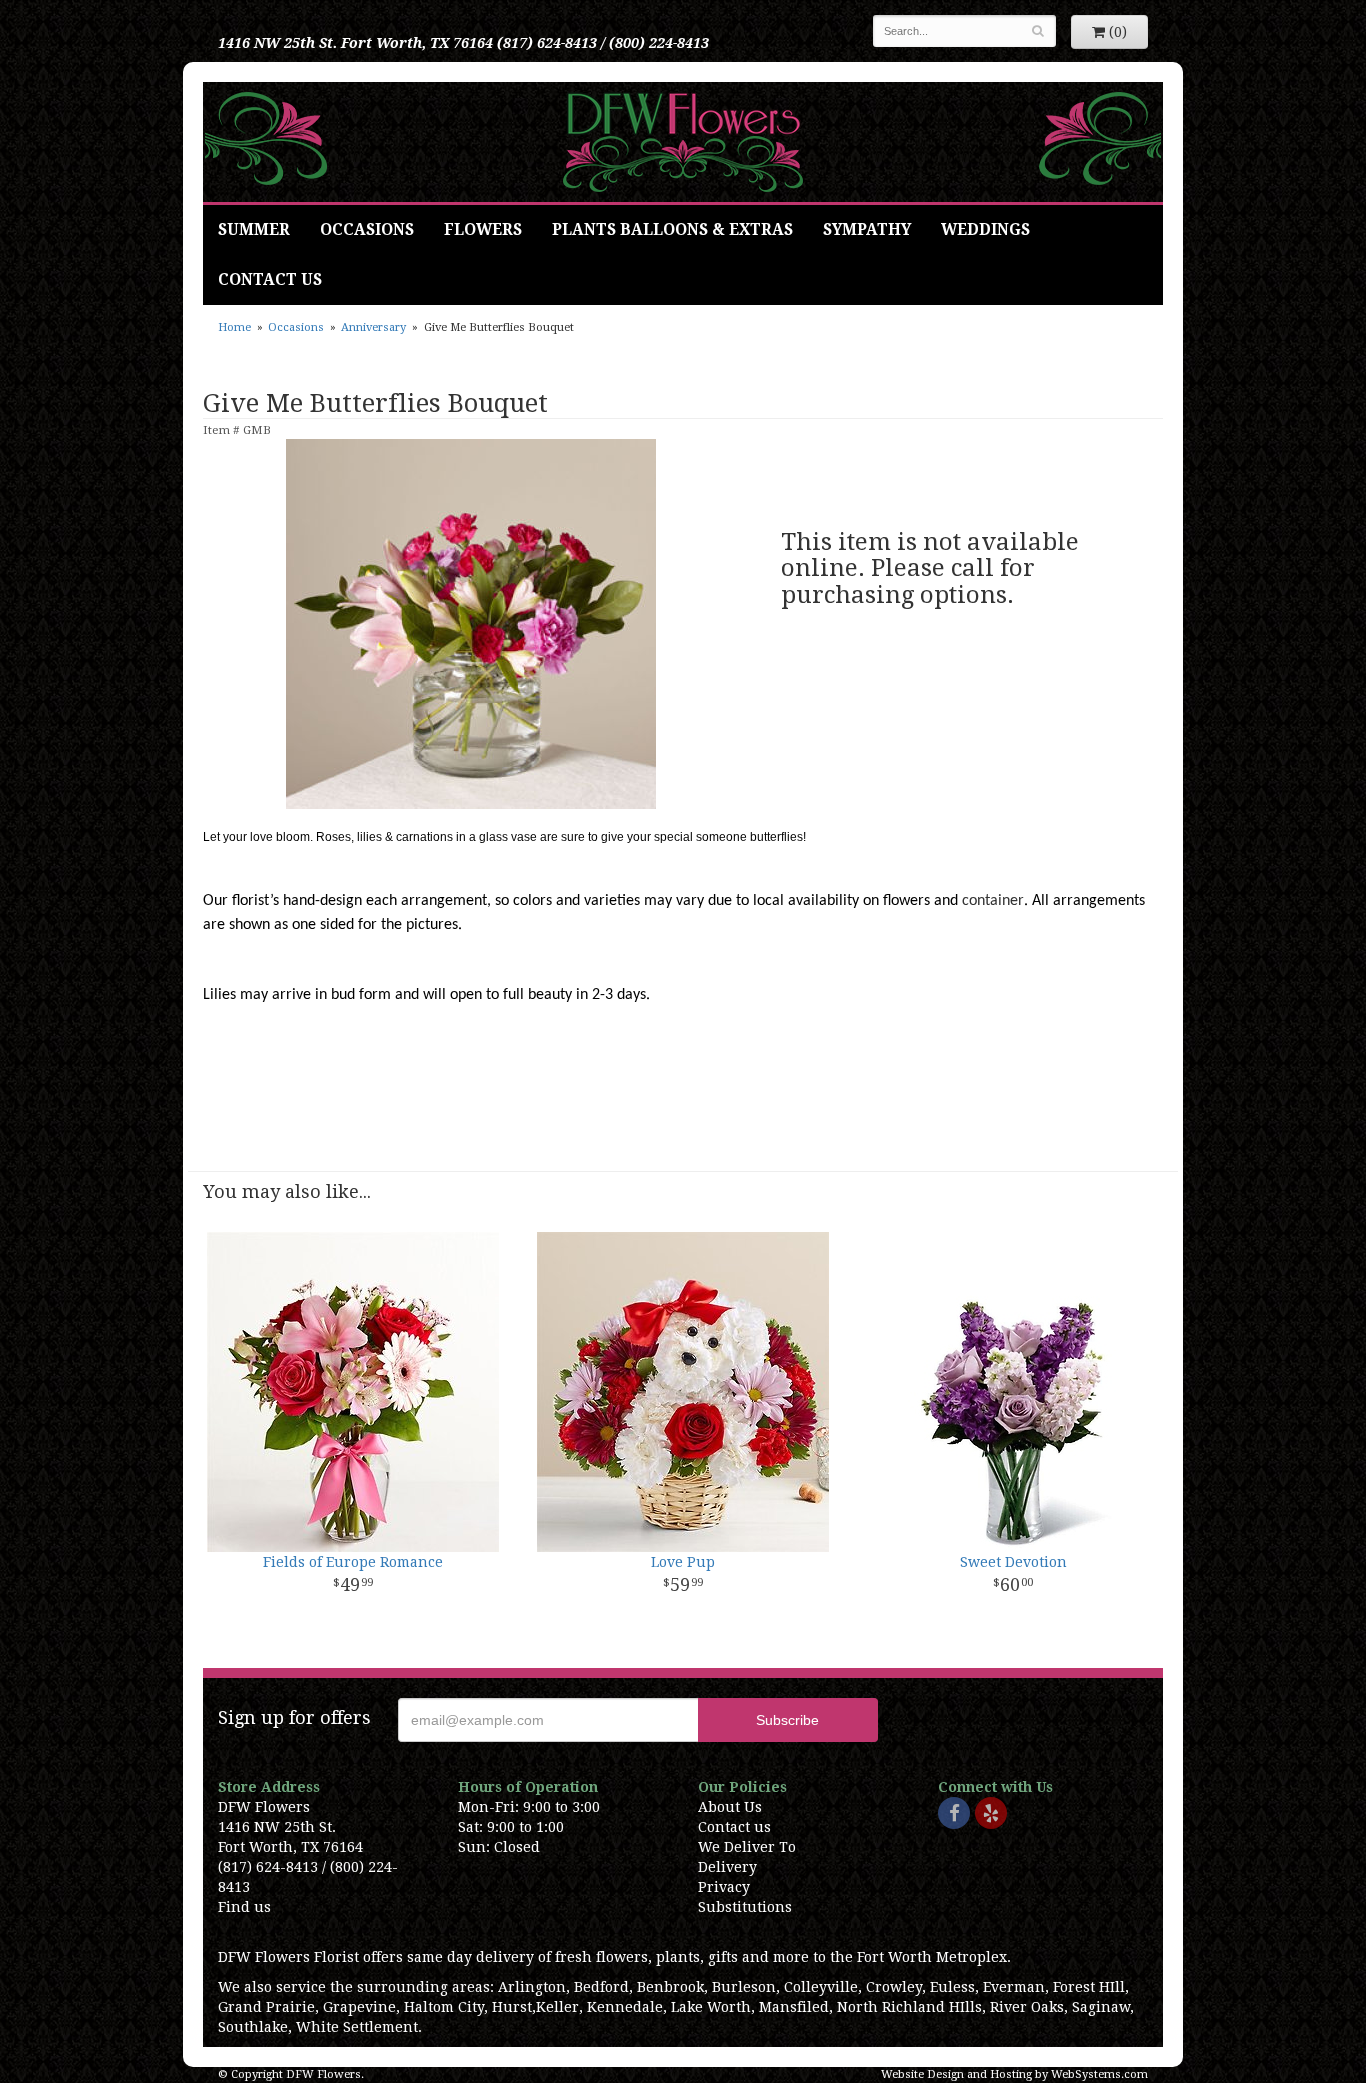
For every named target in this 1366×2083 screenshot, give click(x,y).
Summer (254, 230)
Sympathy (867, 230)
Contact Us (270, 280)
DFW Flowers (683, 142)
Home (234, 327)
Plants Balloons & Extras (672, 230)
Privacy (724, 1887)
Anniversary (373, 327)
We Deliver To (747, 1847)
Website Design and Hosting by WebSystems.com (1014, 2074)
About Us (730, 1807)
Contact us (734, 1827)
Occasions (367, 230)
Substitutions (745, 1907)
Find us (244, 1907)
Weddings (985, 230)
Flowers (483, 230)
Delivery (727, 1867)
